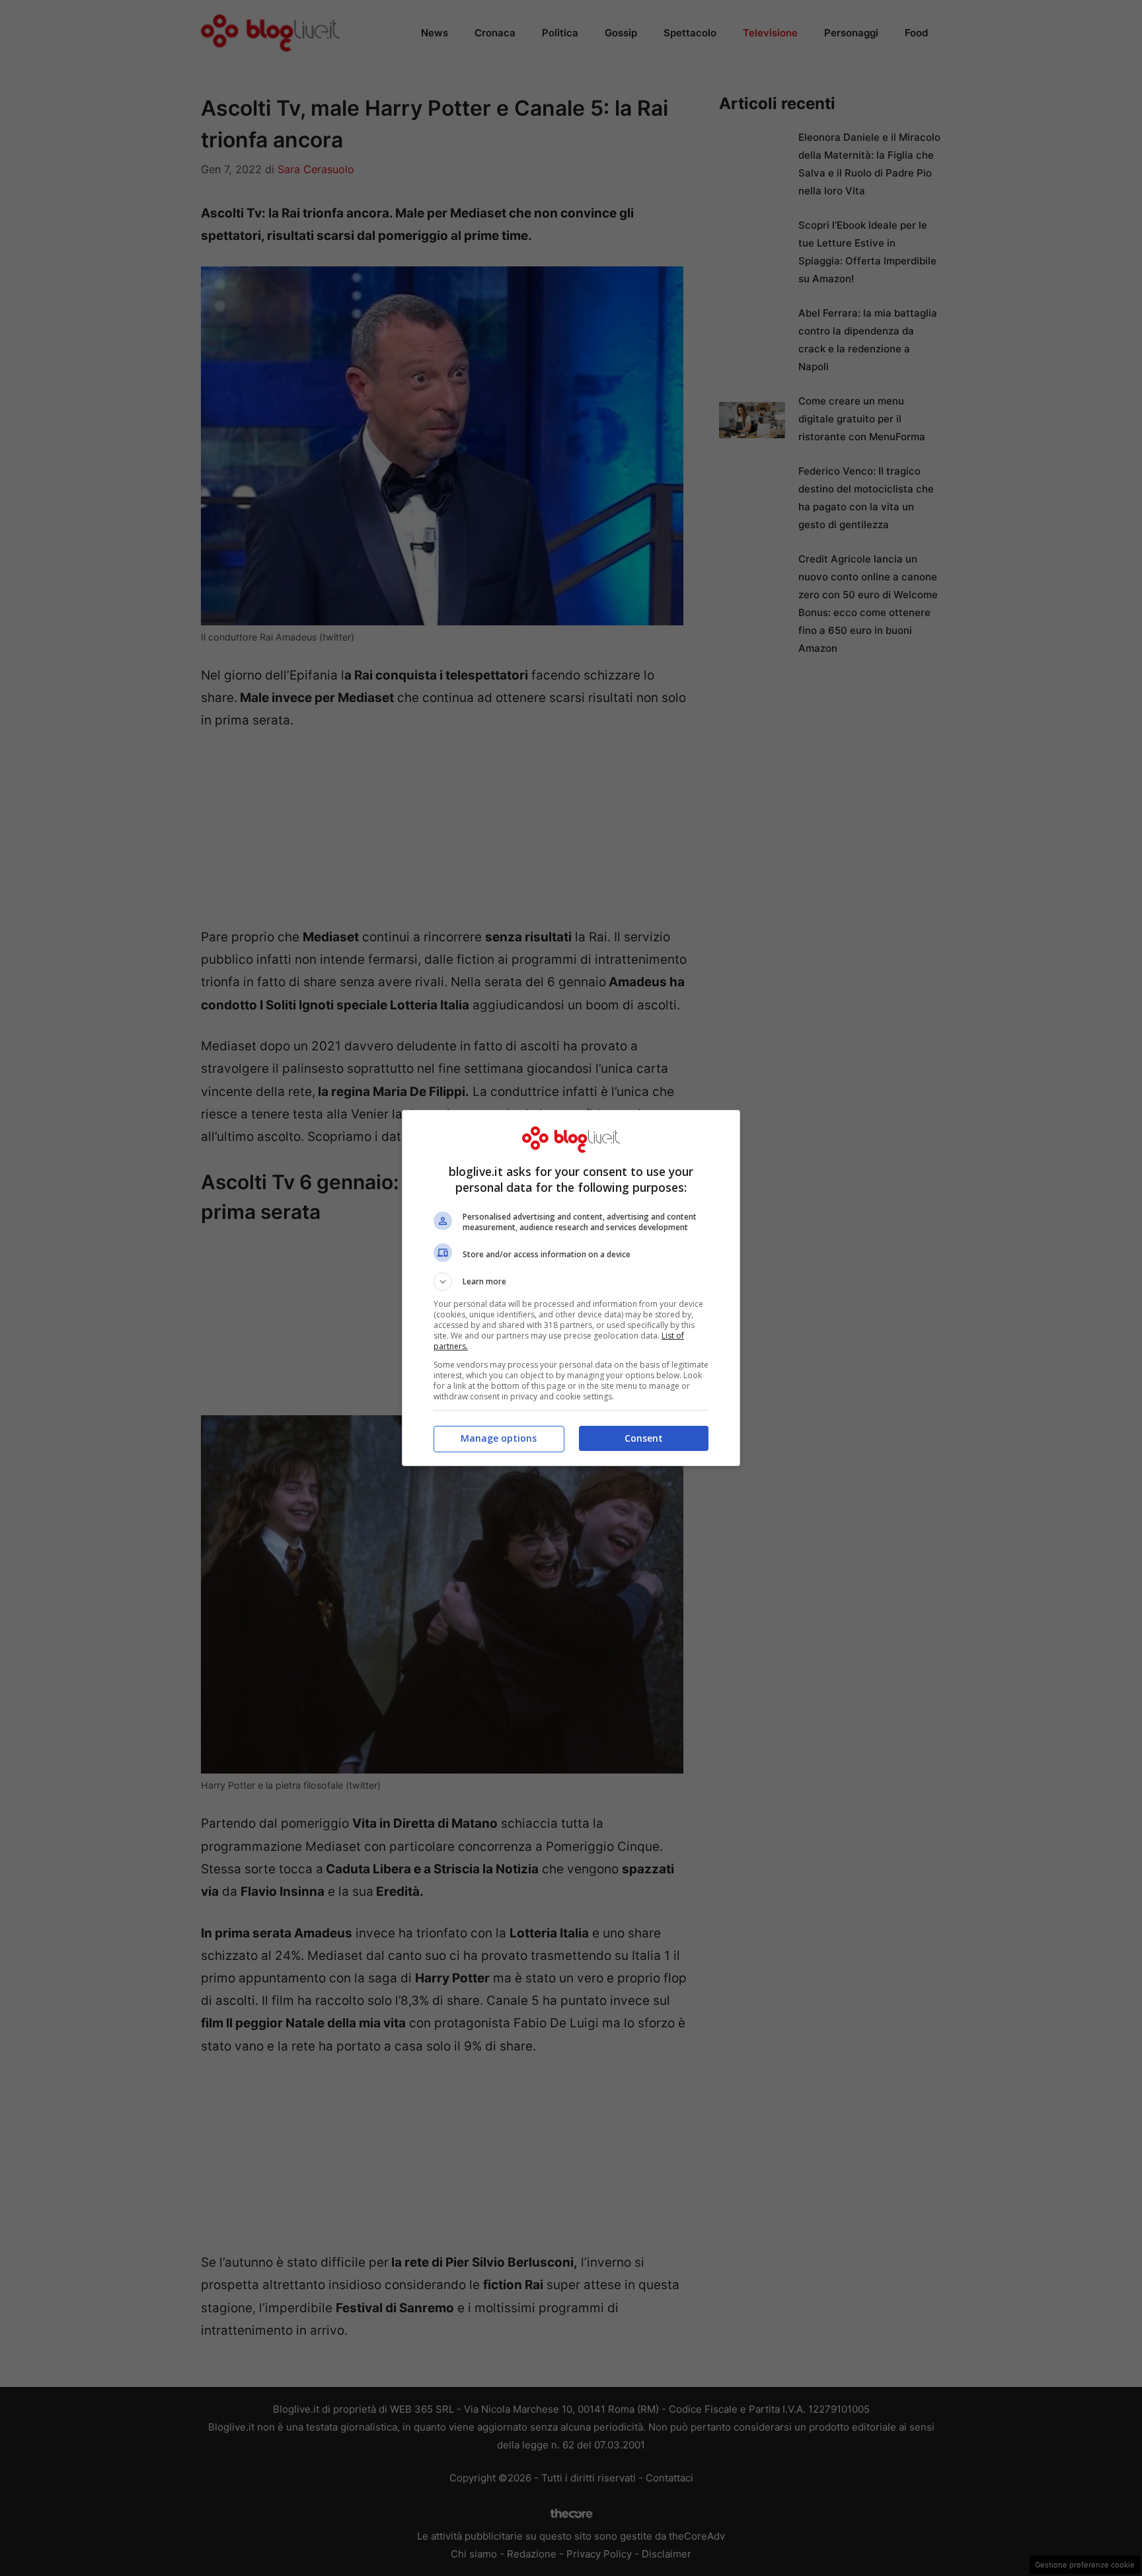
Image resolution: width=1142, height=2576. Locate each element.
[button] (571, 1282)
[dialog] (571, 1288)
